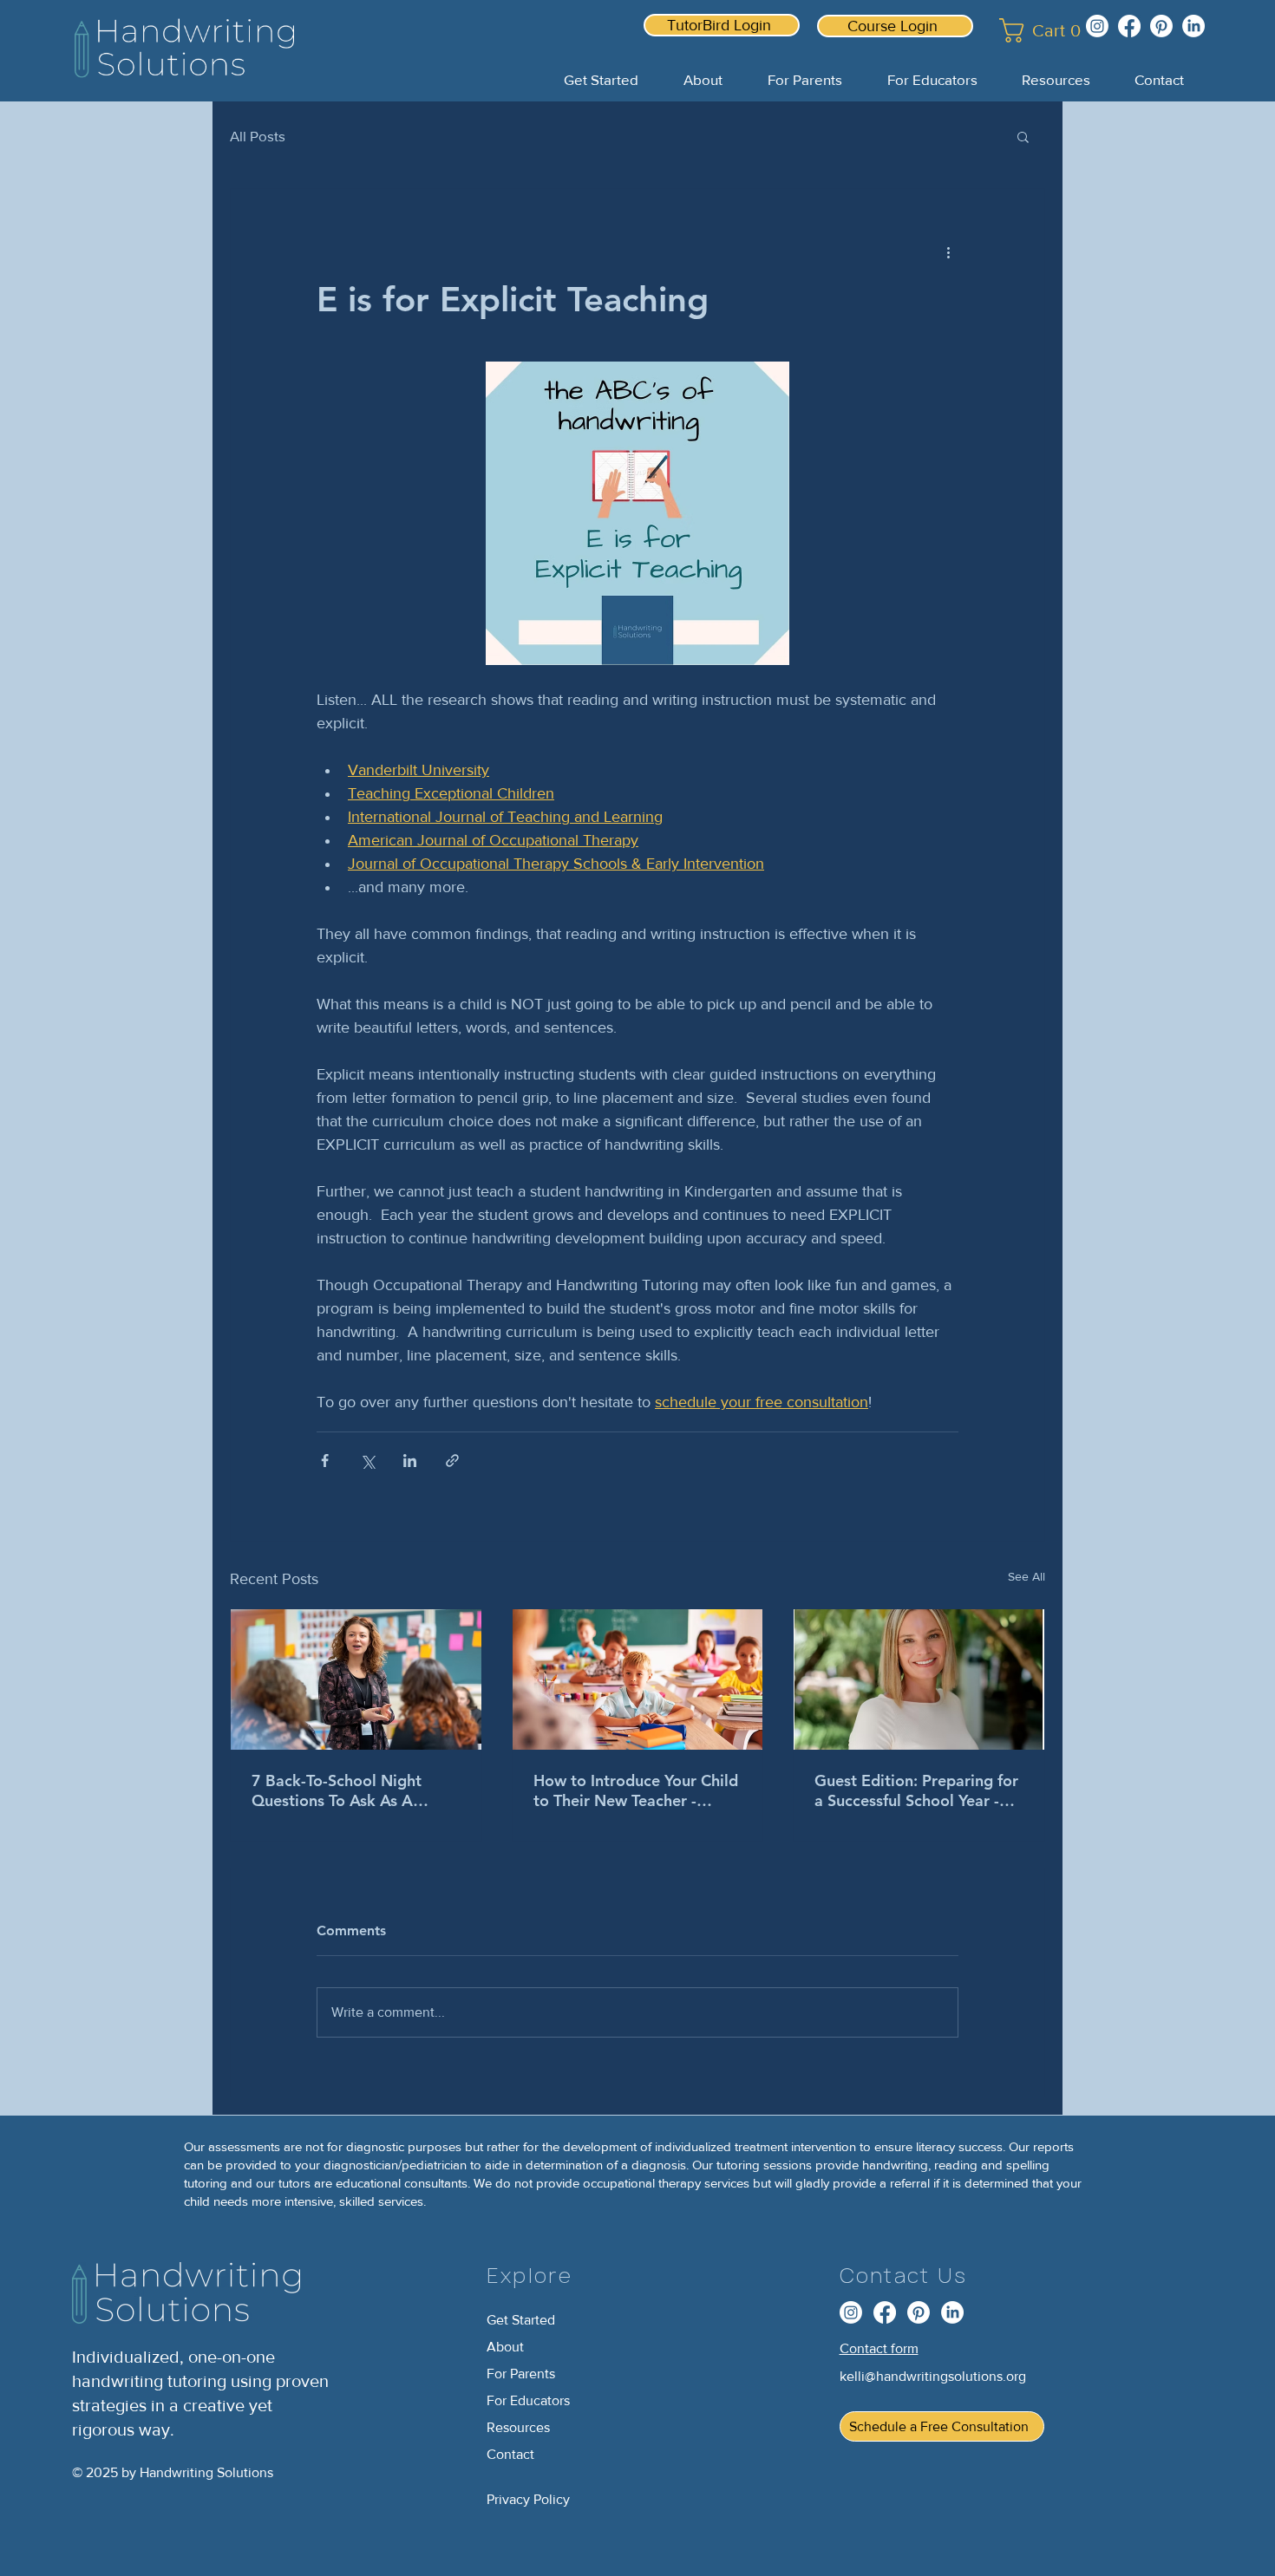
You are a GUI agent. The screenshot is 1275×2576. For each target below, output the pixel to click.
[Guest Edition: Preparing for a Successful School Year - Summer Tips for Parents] (919, 1679)
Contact (510, 2454)
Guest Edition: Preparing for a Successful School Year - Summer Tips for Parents (916, 1790)
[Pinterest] (1161, 26)
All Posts (258, 136)
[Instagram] (1097, 26)
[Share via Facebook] (325, 1461)
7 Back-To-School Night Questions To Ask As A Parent (337, 1790)
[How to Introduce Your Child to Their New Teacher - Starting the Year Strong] (638, 1679)
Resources (518, 2427)
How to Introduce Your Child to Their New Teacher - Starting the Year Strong (636, 1790)
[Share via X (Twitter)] (367, 1461)
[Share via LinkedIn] (410, 1461)
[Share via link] (452, 1461)
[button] (1030, 30)
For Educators (528, 2400)
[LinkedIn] (1193, 26)
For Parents (521, 2374)
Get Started (521, 2320)
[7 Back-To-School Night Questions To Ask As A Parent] (356, 1679)
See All (1027, 1576)
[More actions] (948, 251)
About (505, 2347)
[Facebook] (1129, 26)
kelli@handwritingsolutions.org (933, 2376)
